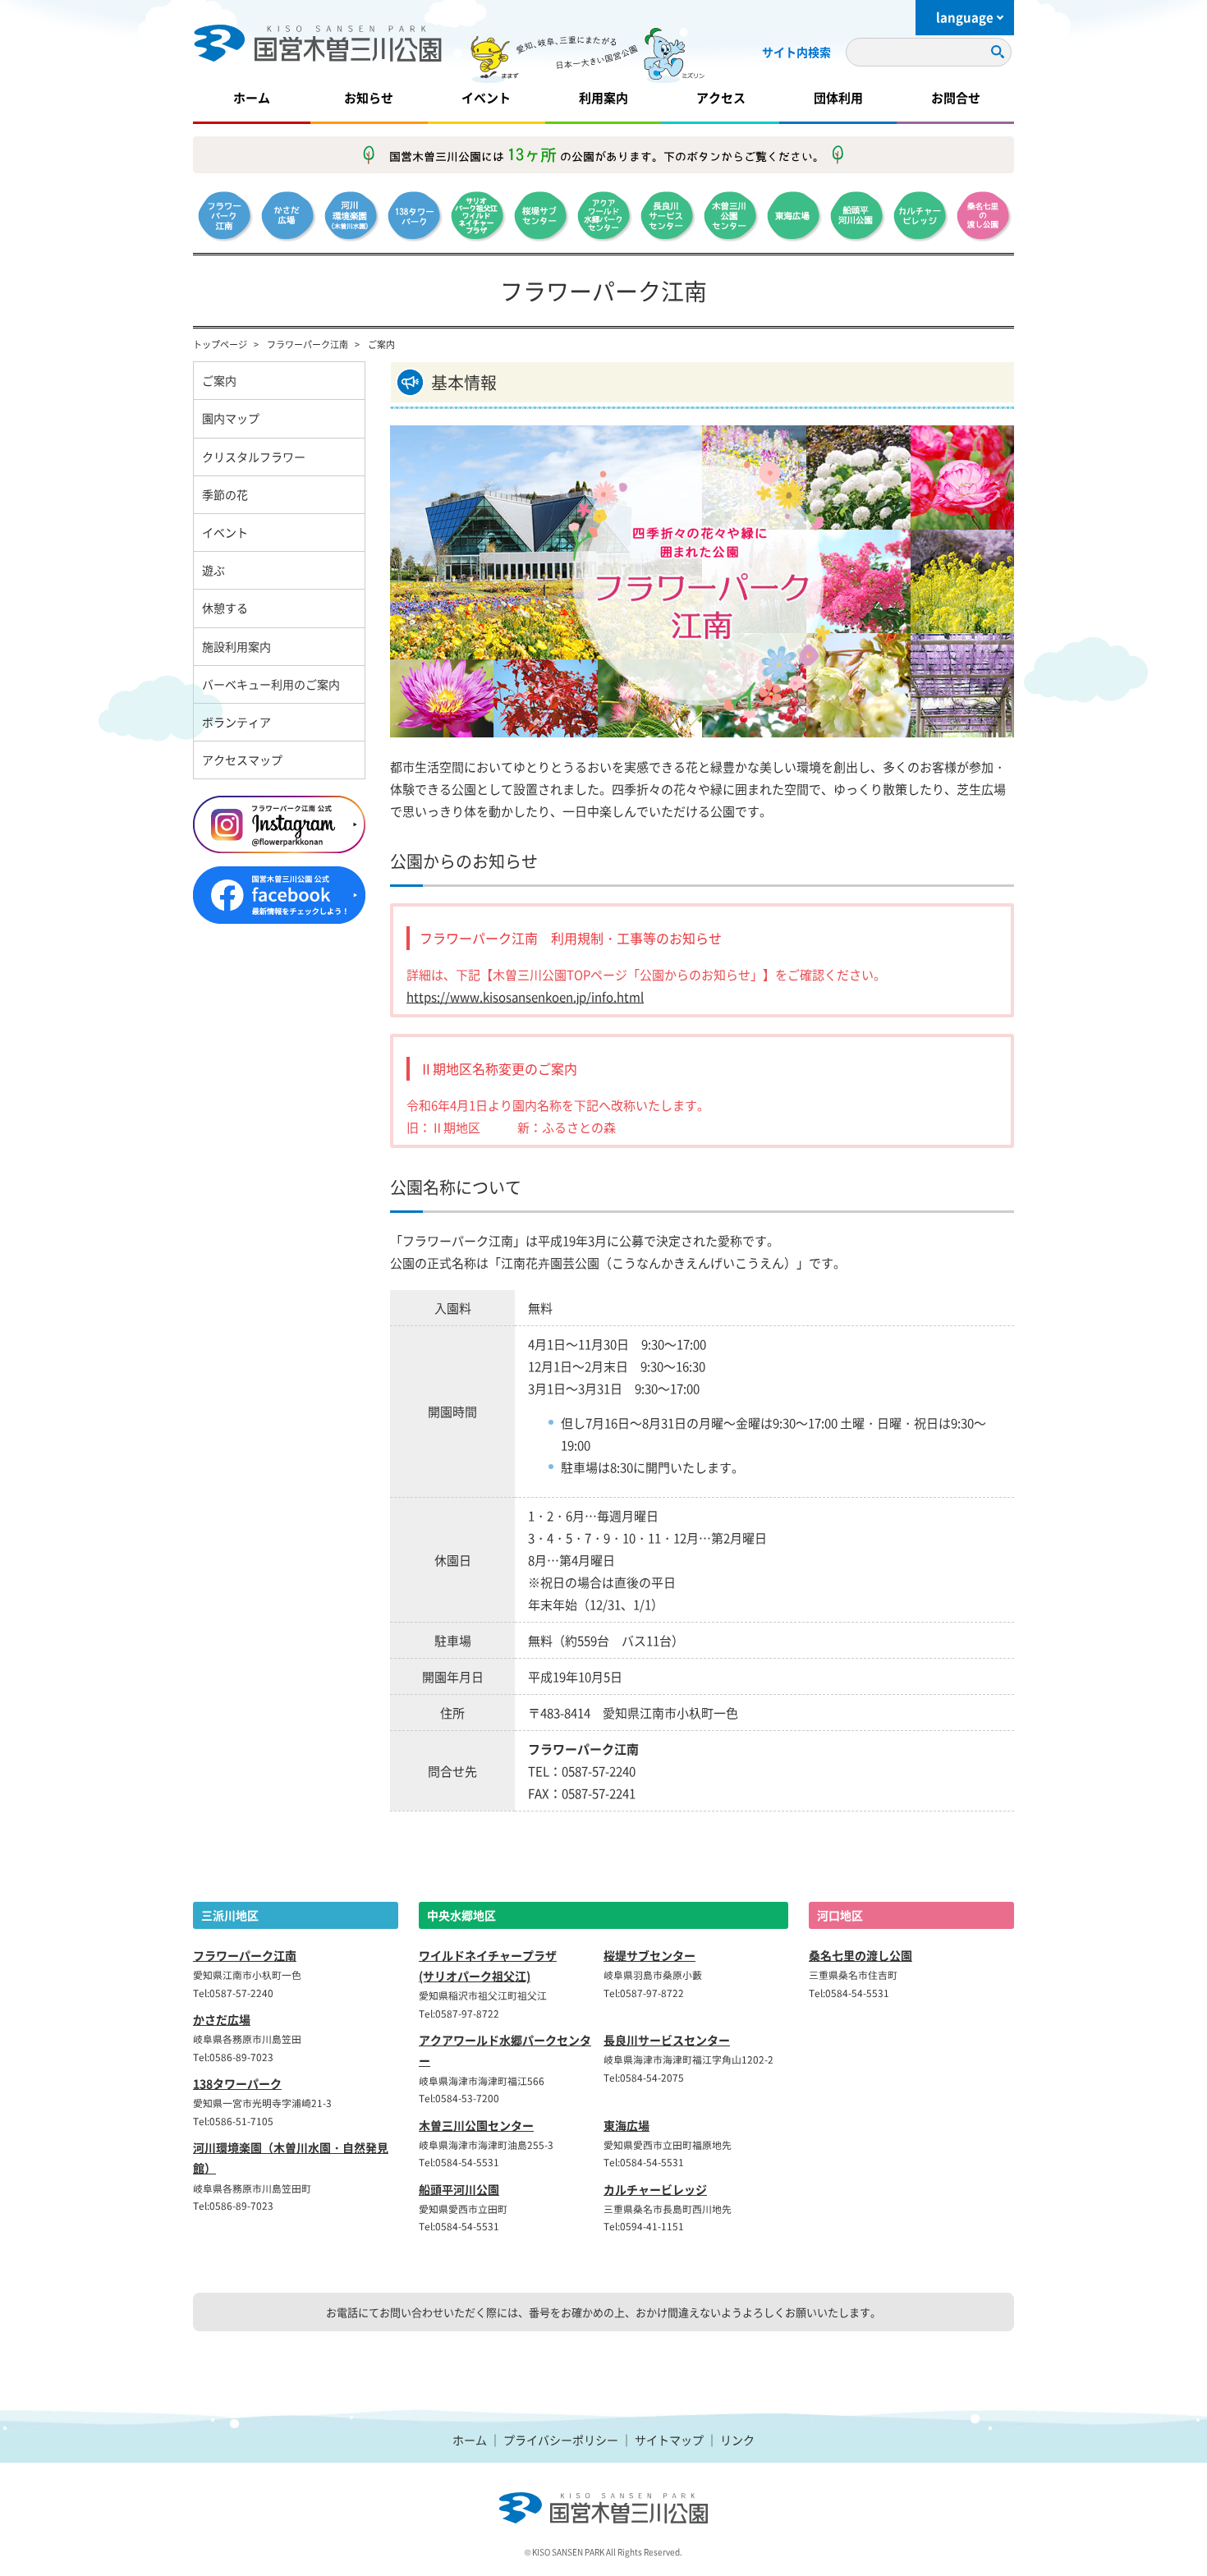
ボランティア (236, 722)
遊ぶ (213, 570)
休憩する (225, 608)
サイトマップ (669, 2440)
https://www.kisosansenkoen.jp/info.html (525, 996)
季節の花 (225, 494)
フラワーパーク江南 (307, 344)
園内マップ (231, 418)
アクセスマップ (242, 760)
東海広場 (626, 2125)
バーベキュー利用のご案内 (271, 684)
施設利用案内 (236, 646)
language (965, 17)
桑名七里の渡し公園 (861, 1955)
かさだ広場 (222, 2019)
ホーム (252, 97)
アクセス (721, 97)
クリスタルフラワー (254, 457)
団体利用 (838, 97)
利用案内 (603, 97)
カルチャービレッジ (655, 2189)
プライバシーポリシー (561, 2440)
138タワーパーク (237, 2083)
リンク (737, 2440)
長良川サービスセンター (667, 2040)
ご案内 (219, 380)
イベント (486, 97)
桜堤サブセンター (649, 1955)
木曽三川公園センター (476, 2125)
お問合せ (956, 97)
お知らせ (369, 97)
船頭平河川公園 (459, 2189)
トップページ (220, 344)
